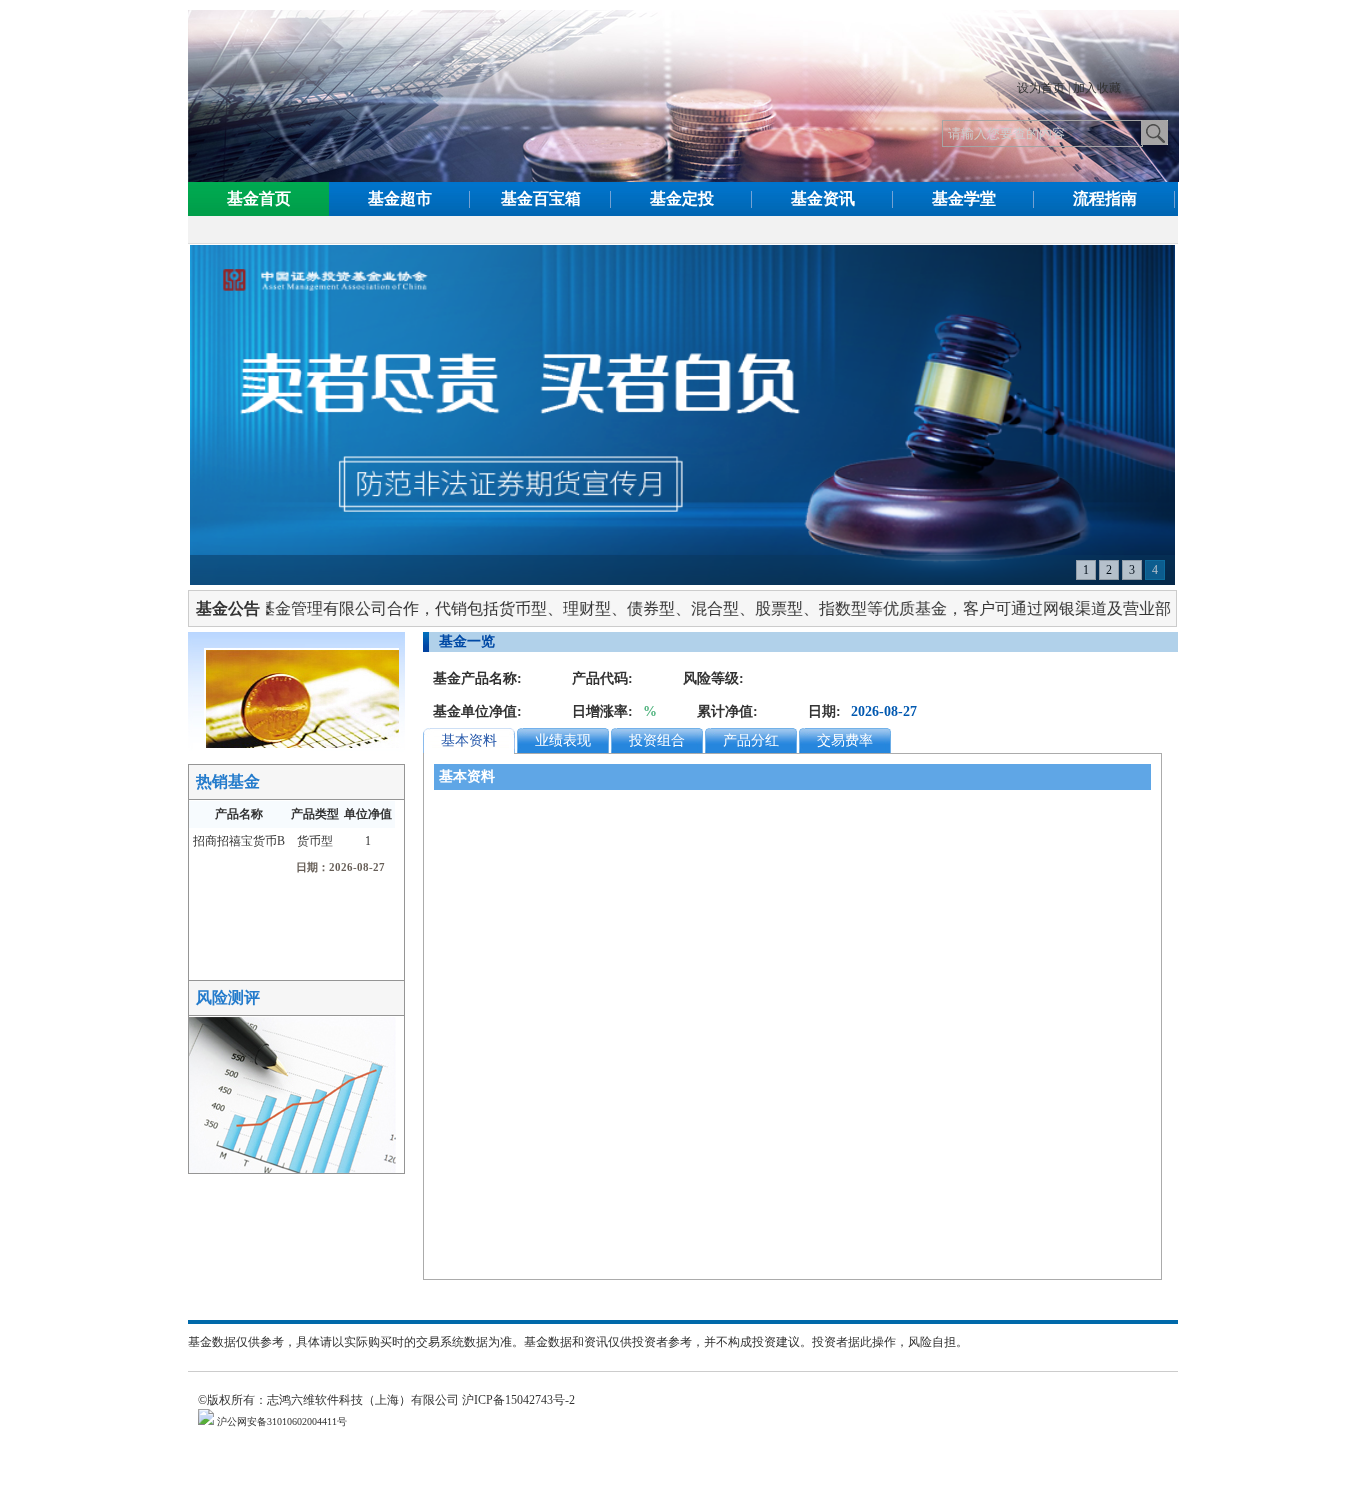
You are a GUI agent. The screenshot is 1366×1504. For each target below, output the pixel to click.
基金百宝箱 (541, 198)
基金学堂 (964, 198)
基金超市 (400, 198)
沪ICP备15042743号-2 (524, 1400)
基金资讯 (823, 198)
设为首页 (1041, 88)
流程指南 (1105, 198)
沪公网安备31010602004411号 (280, 1421)
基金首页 (259, 198)
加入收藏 (1097, 88)
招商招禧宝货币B (239, 841)
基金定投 (682, 198)
